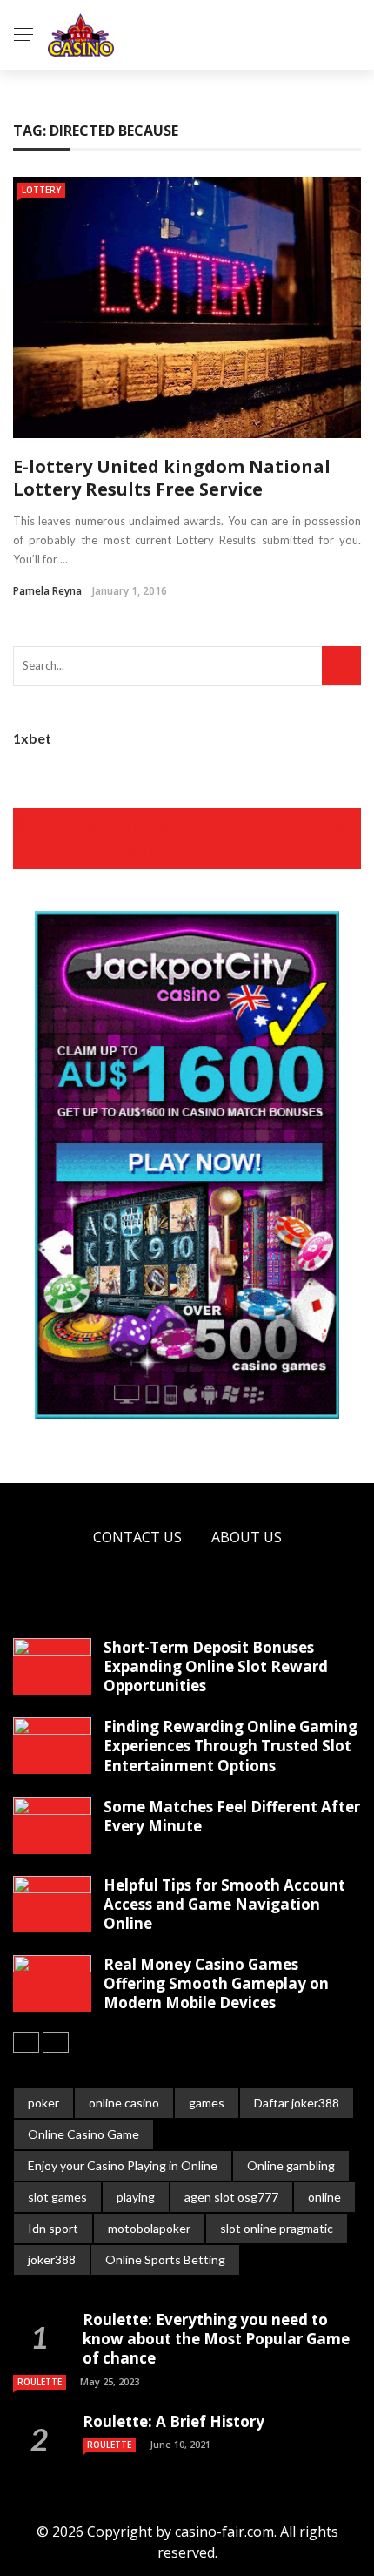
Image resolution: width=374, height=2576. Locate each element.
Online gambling (291, 2165)
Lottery (41, 190)
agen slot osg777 (231, 2197)
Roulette (40, 2382)
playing (136, 2197)
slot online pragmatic (277, 2228)
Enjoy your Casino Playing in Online (123, 2165)
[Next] (56, 2042)
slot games (57, 2197)
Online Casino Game (83, 2134)
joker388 (52, 2259)
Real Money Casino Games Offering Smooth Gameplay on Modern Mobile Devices (216, 1983)
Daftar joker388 (297, 2103)
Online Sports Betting (165, 2259)
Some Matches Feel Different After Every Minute (232, 1816)
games (207, 2103)
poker (43, 2103)
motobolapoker (149, 2228)
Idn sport (53, 2228)
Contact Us (137, 1537)
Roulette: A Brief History (174, 2421)
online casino (124, 2103)
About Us (247, 1537)
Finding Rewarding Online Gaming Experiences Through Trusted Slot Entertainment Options (230, 1746)
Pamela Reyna (47, 591)
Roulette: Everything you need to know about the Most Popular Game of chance (216, 2339)
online (324, 2197)
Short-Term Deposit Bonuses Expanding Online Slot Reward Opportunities (216, 1666)
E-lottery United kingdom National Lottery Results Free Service (172, 478)
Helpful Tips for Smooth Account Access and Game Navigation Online (224, 1904)
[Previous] (26, 2042)
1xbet (32, 738)
